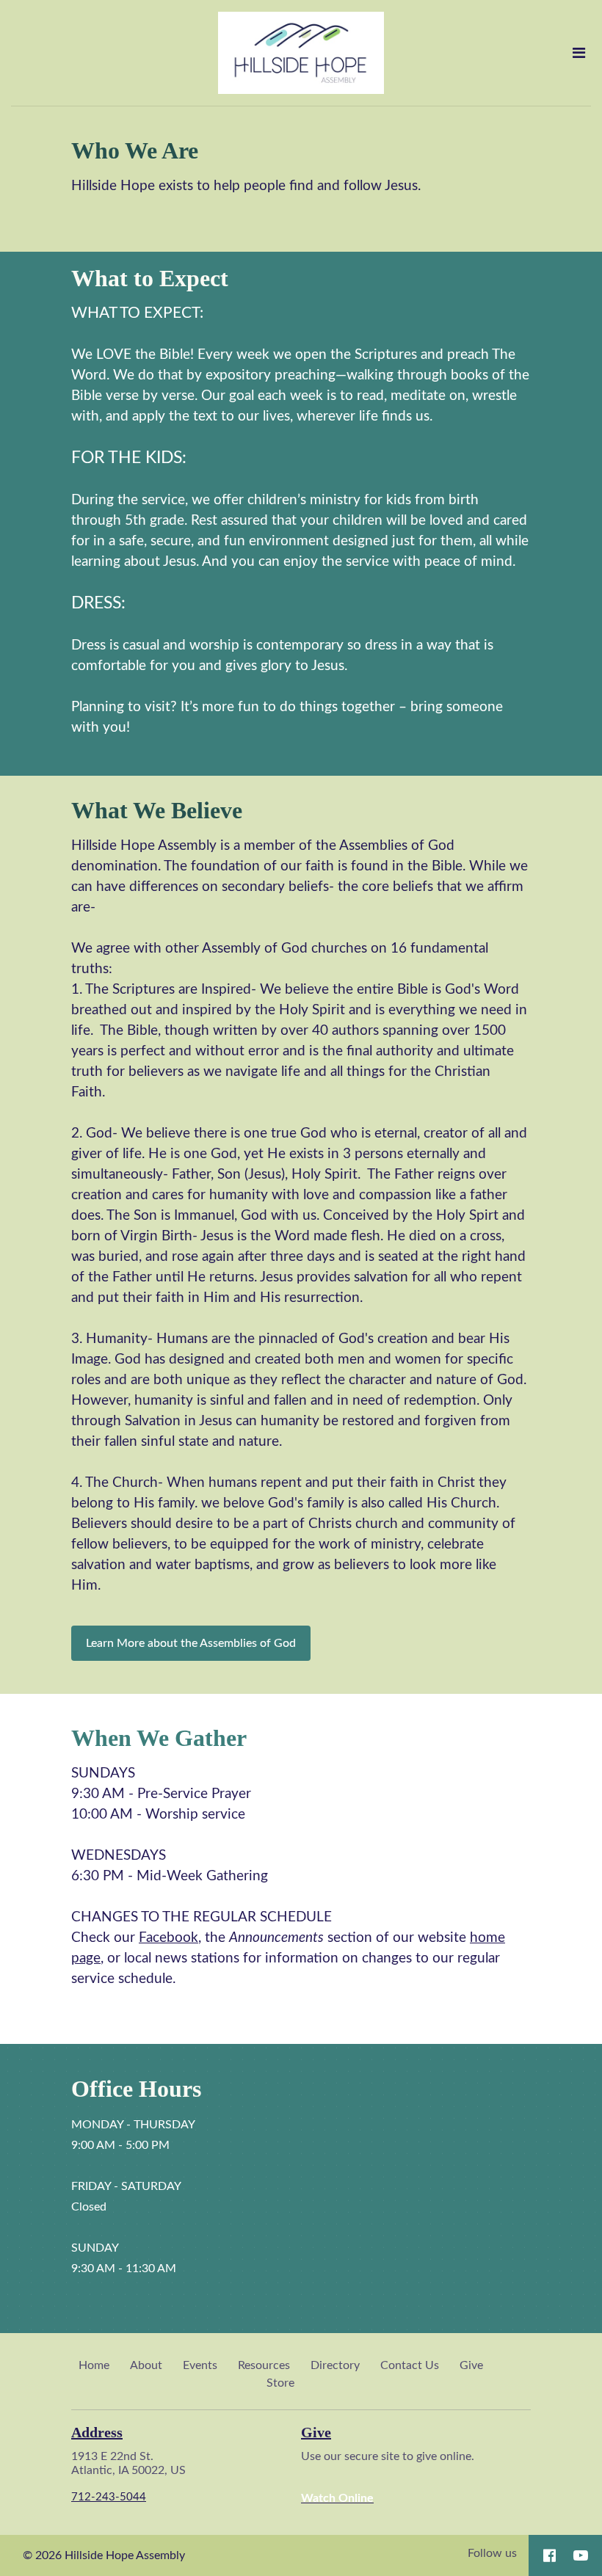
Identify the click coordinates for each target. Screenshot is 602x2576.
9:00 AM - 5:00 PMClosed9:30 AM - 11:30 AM (133, 2197)
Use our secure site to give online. (389, 2477)
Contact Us (410, 2365)
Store (280, 2383)
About (146, 2365)
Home (94, 2365)
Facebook (168, 1938)
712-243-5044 (109, 2497)
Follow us (492, 2553)
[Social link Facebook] (550, 2555)
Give (471, 2365)
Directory (335, 2365)
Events (200, 2365)
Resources (264, 2365)
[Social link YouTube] (581, 2555)
